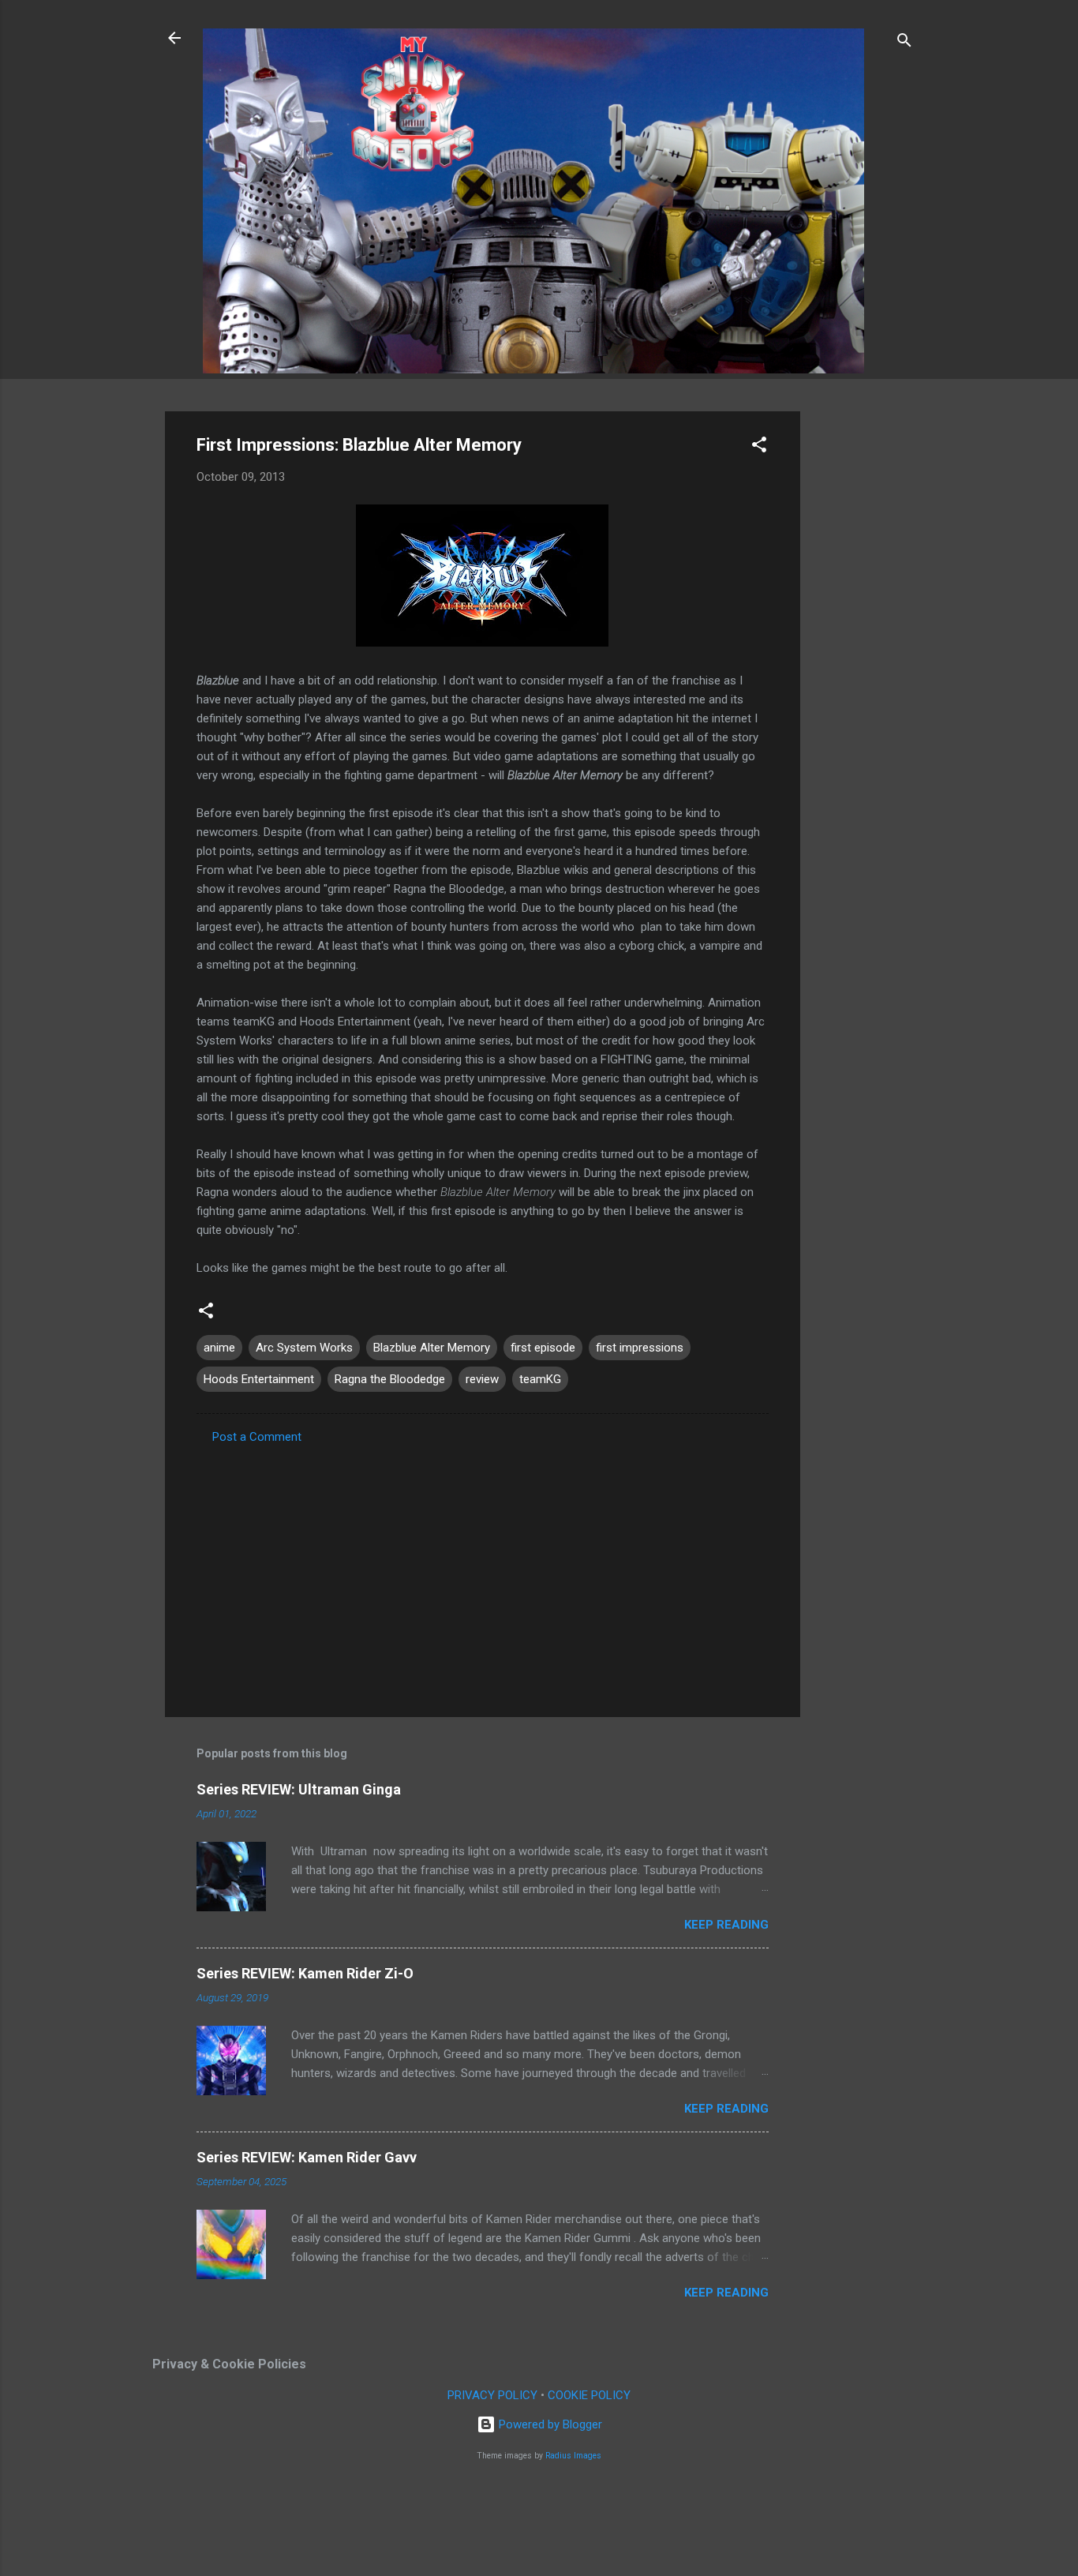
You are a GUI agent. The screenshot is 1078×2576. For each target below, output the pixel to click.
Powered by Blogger (549, 2424)
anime (219, 1348)
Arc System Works (304, 1348)
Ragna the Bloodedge (390, 1379)
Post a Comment (257, 1437)
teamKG (540, 1379)
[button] (759, 447)
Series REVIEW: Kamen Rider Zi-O (305, 1973)
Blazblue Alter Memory (432, 1348)
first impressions (640, 1348)
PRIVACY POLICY (492, 2395)
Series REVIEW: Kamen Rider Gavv (307, 2157)
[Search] (904, 43)
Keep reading (726, 1925)
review (482, 1379)
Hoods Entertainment (259, 1379)
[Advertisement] (863, 648)
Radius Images (573, 2456)
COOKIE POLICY (589, 2395)
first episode (543, 1348)
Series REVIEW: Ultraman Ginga (299, 1789)
